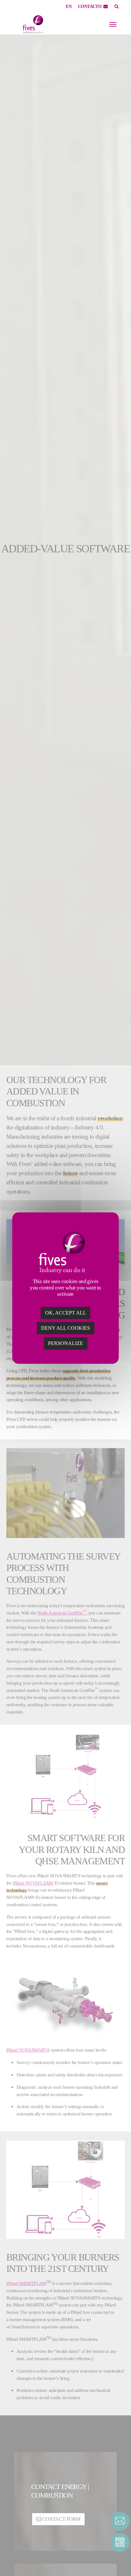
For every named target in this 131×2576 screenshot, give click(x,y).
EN (69, 7)
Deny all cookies (65, 1328)
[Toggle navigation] (113, 24)
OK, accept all (66, 1313)
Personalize (65, 1343)
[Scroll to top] (120, 2560)
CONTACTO (90, 7)
